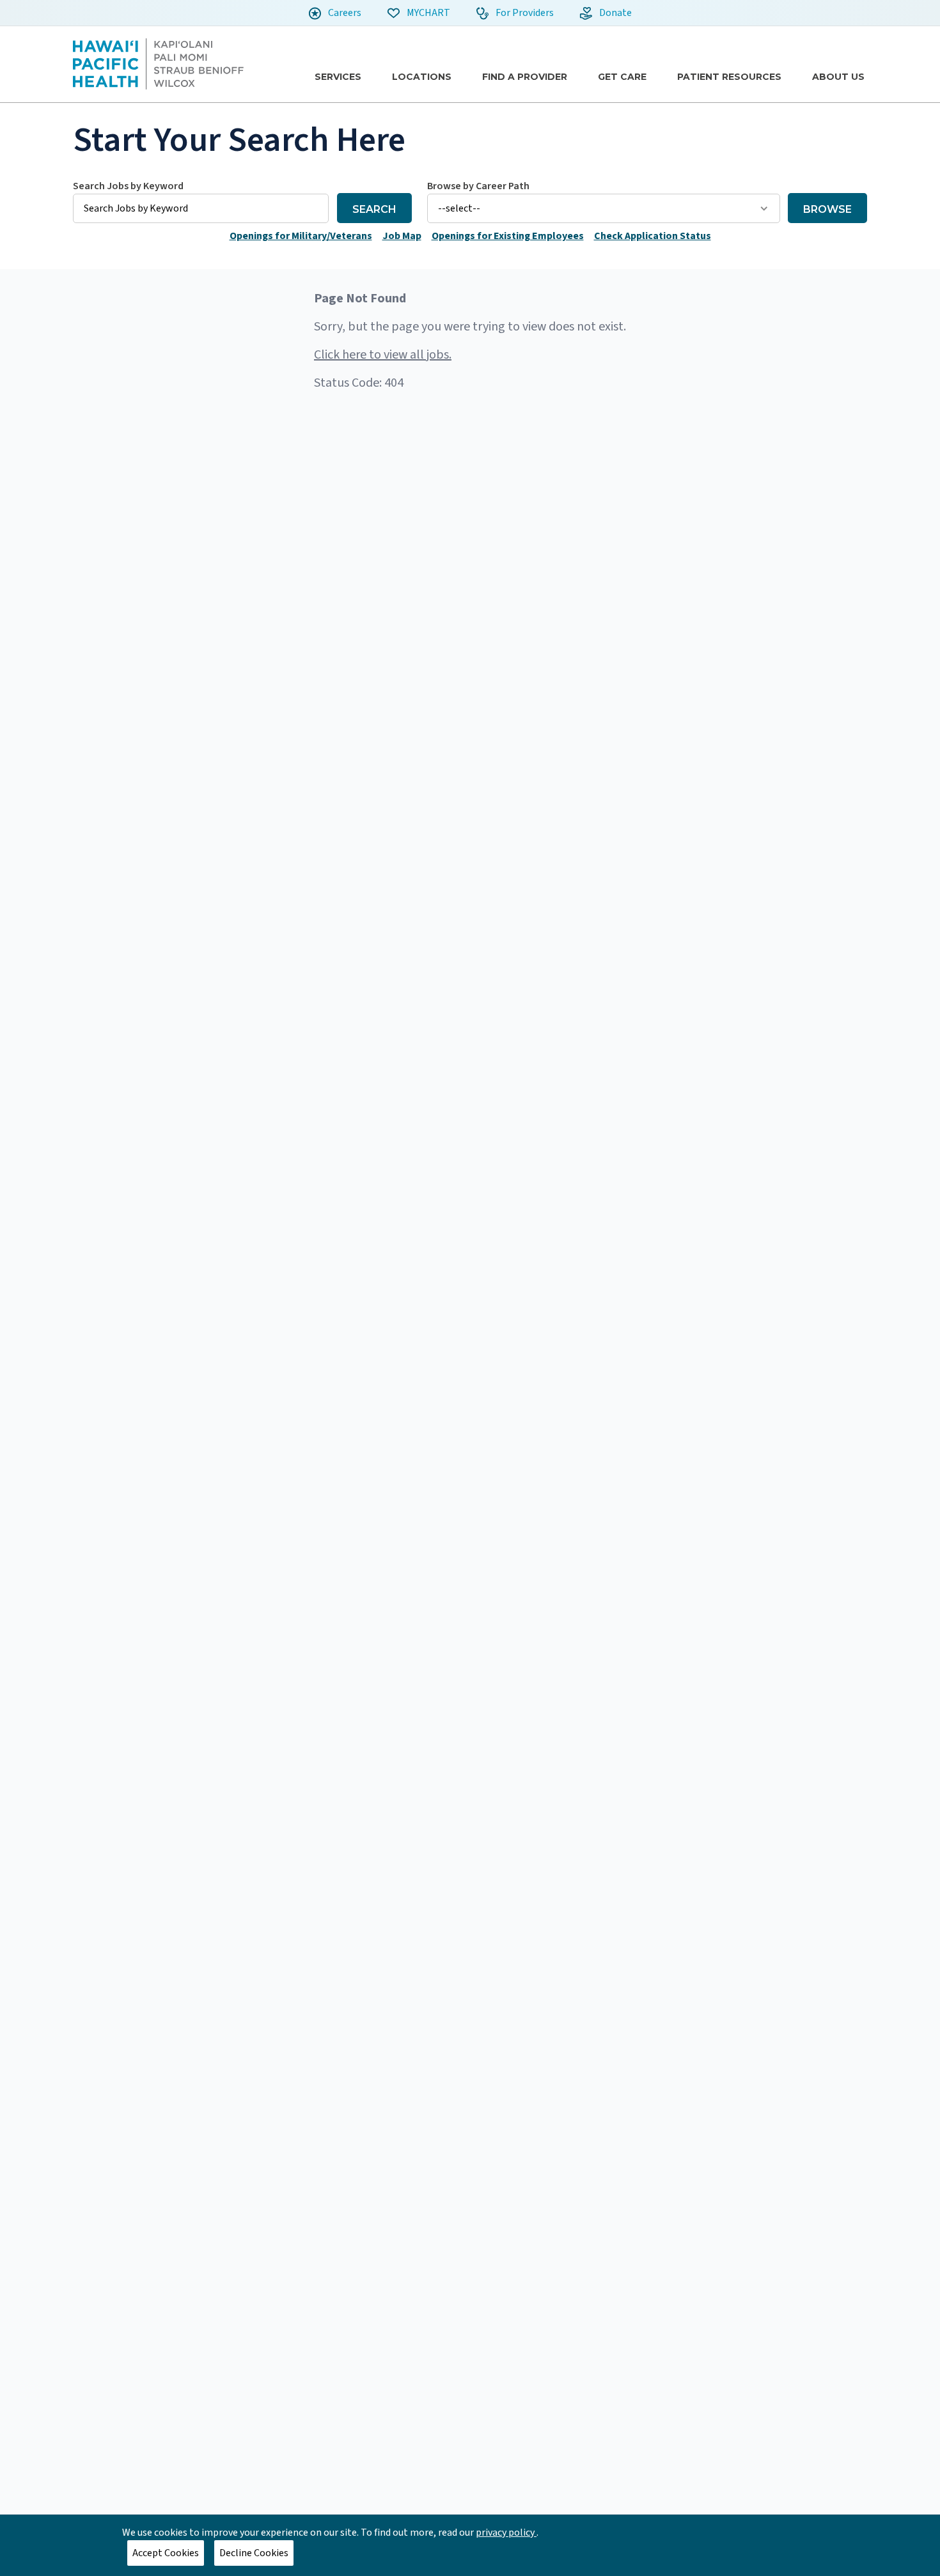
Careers (344, 13)
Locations (422, 77)
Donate (615, 13)
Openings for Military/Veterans (301, 236)
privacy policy (506, 2533)
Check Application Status (653, 236)
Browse (827, 209)
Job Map (402, 236)
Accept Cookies (166, 2553)
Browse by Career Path (478, 186)
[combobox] (201, 201)
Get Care (622, 77)
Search (374, 209)
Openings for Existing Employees (508, 236)
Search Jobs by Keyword (128, 186)
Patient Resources (729, 77)
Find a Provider (525, 77)
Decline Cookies (254, 2553)
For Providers (524, 13)
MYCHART (427, 13)
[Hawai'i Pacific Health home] (158, 64)
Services (338, 77)
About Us (838, 77)
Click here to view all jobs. (383, 355)
